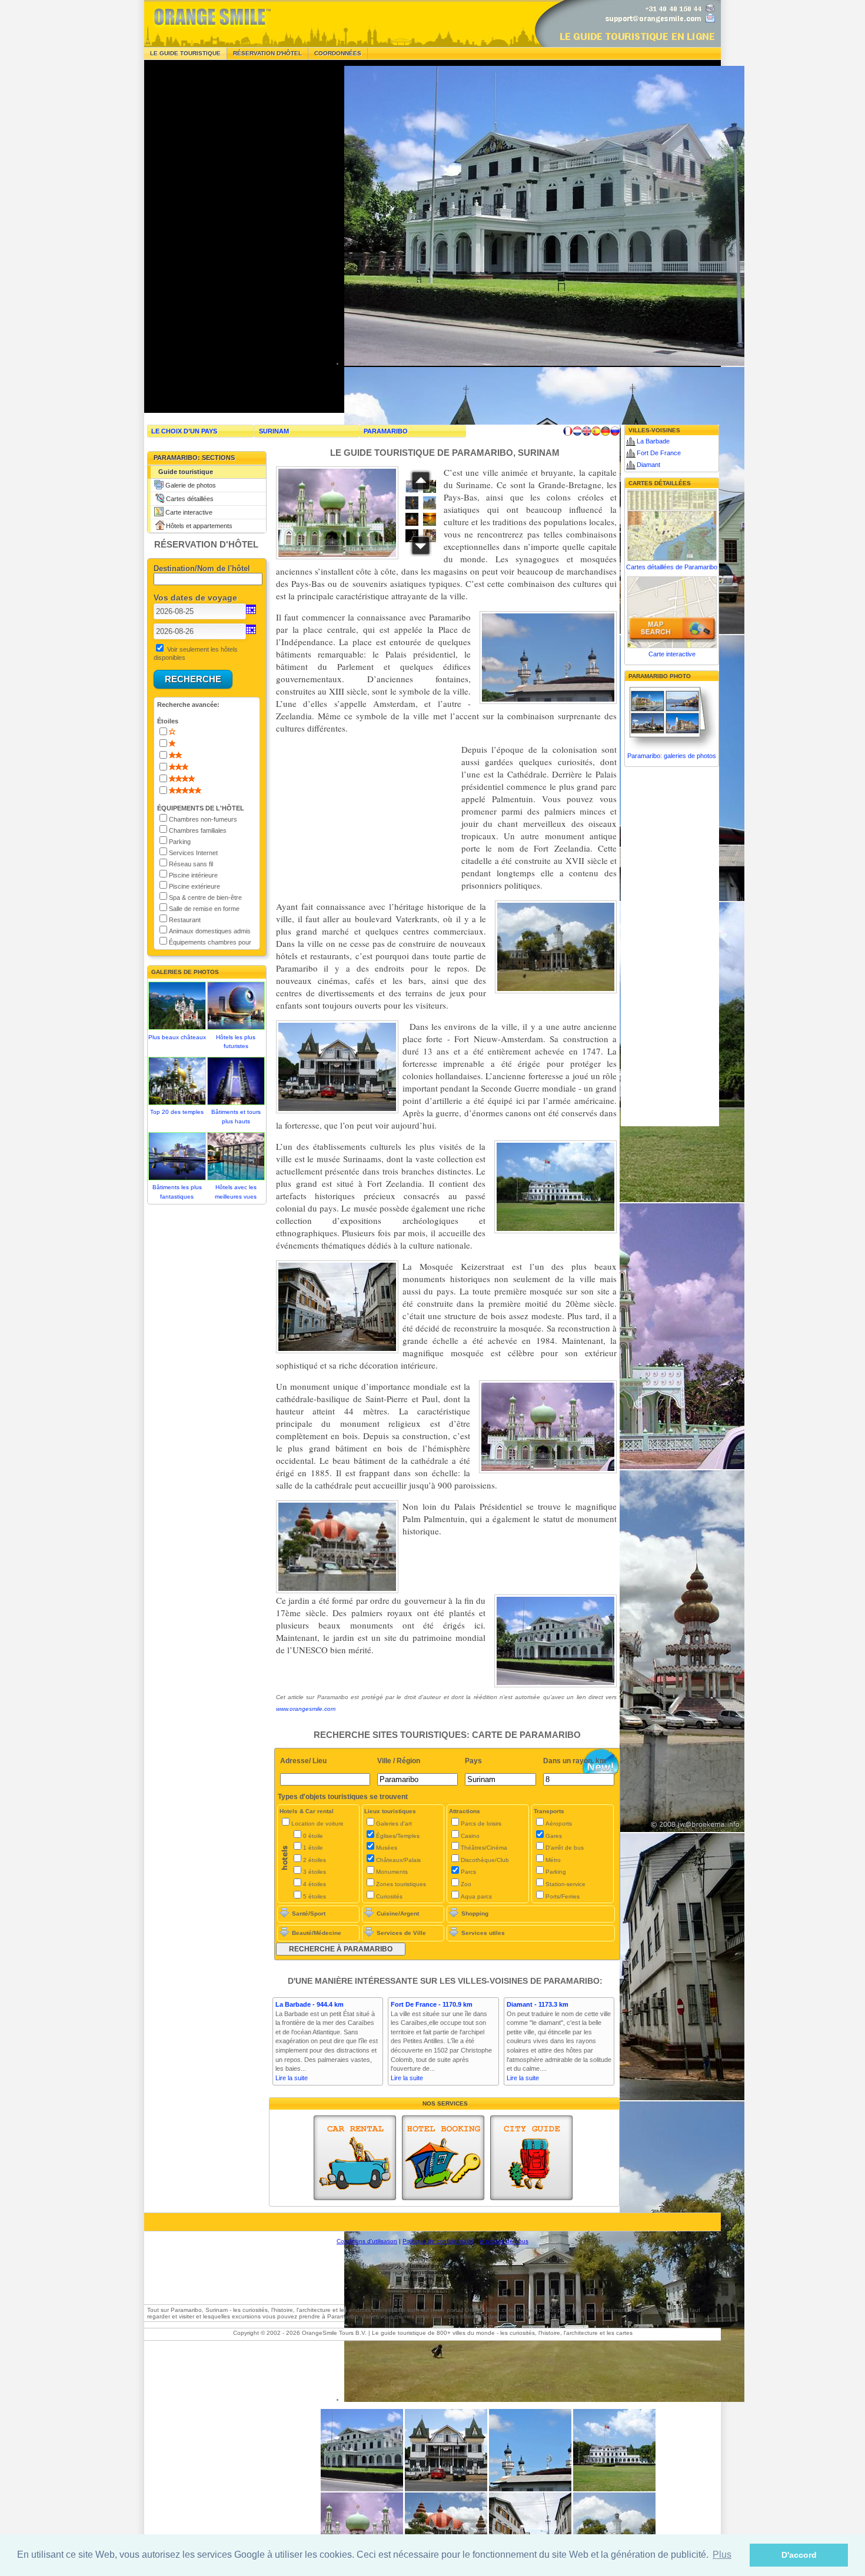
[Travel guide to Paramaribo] (587, 431)
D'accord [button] (799, 2555)
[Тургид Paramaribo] (615, 431)
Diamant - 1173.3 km (538, 2004)
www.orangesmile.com (306, 1709)
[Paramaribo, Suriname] (614, 2489)
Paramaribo (386, 431)
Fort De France (659, 453)
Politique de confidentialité (438, 2241)
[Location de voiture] (355, 2158)
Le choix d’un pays (184, 431)
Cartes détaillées (190, 499)
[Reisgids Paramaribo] (577, 431)
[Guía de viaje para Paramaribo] (596, 431)
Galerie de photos (191, 485)
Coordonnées (338, 53)
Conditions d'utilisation (367, 2241)
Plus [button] (722, 2555)
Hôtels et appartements (199, 526)
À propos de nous (504, 2241)
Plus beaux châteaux (177, 1037)
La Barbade (653, 441)
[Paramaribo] (362, 2489)
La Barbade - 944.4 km (310, 2004)
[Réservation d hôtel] (443, 2158)
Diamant (648, 465)
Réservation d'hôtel (267, 53)
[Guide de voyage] (531, 2158)
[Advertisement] (232, 236)
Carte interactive (189, 512)
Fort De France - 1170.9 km (432, 2004)
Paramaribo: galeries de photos (672, 756)
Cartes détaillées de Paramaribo (672, 567)
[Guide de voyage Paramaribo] (568, 431)
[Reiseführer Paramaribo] (605, 431)
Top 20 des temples (177, 1112)
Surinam (274, 431)
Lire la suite (292, 2078)
